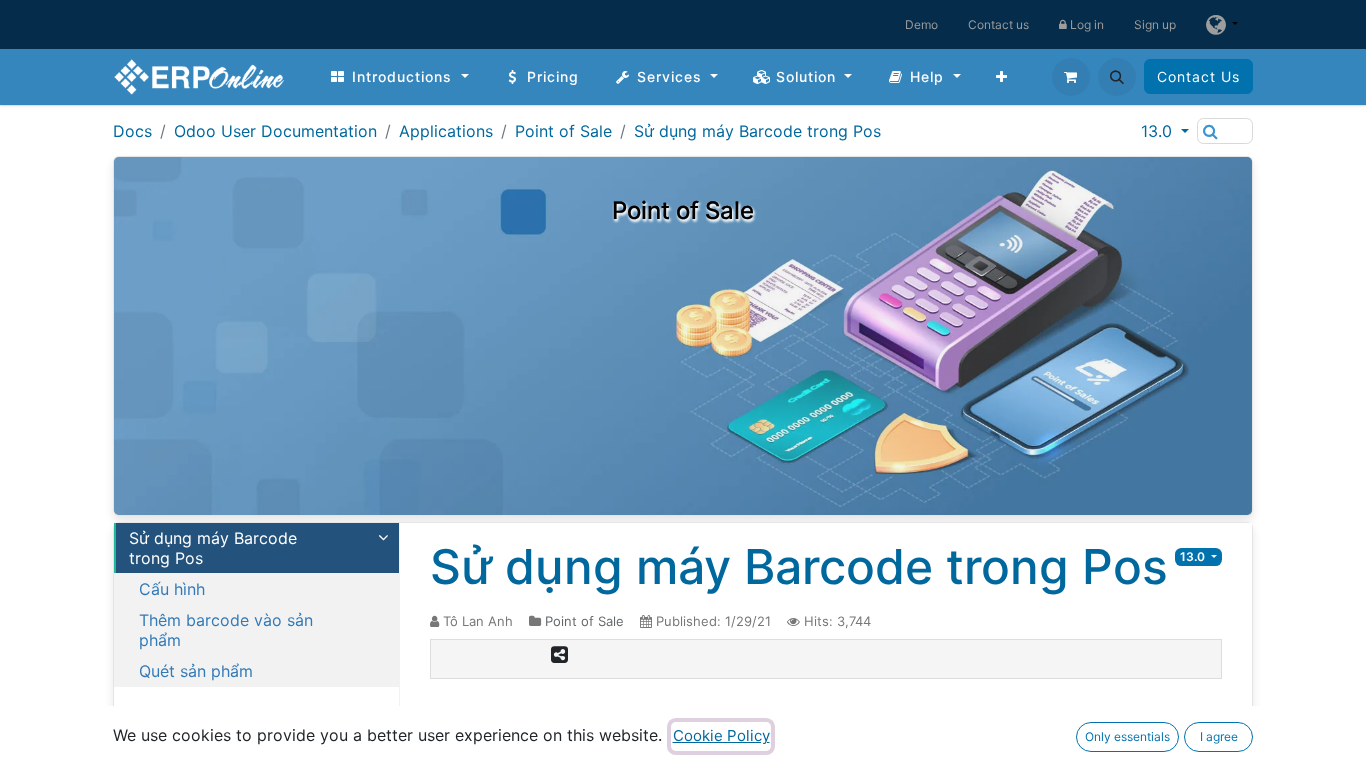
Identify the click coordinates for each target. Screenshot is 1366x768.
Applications (446, 131)
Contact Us (1198, 76)
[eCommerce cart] (1071, 77)
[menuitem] (399, 76)
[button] (1117, 77)
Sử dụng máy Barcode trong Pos (757, 131)
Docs (132, 131)
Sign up (1155, 24)
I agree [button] (1219, 736)
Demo (921, 24)
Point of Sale (563, 131)
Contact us (998, 24)
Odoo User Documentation (275, 131)
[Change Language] (1222, 24)
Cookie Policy (721, 735)
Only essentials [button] (1127, 736)
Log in (1085, 24)
